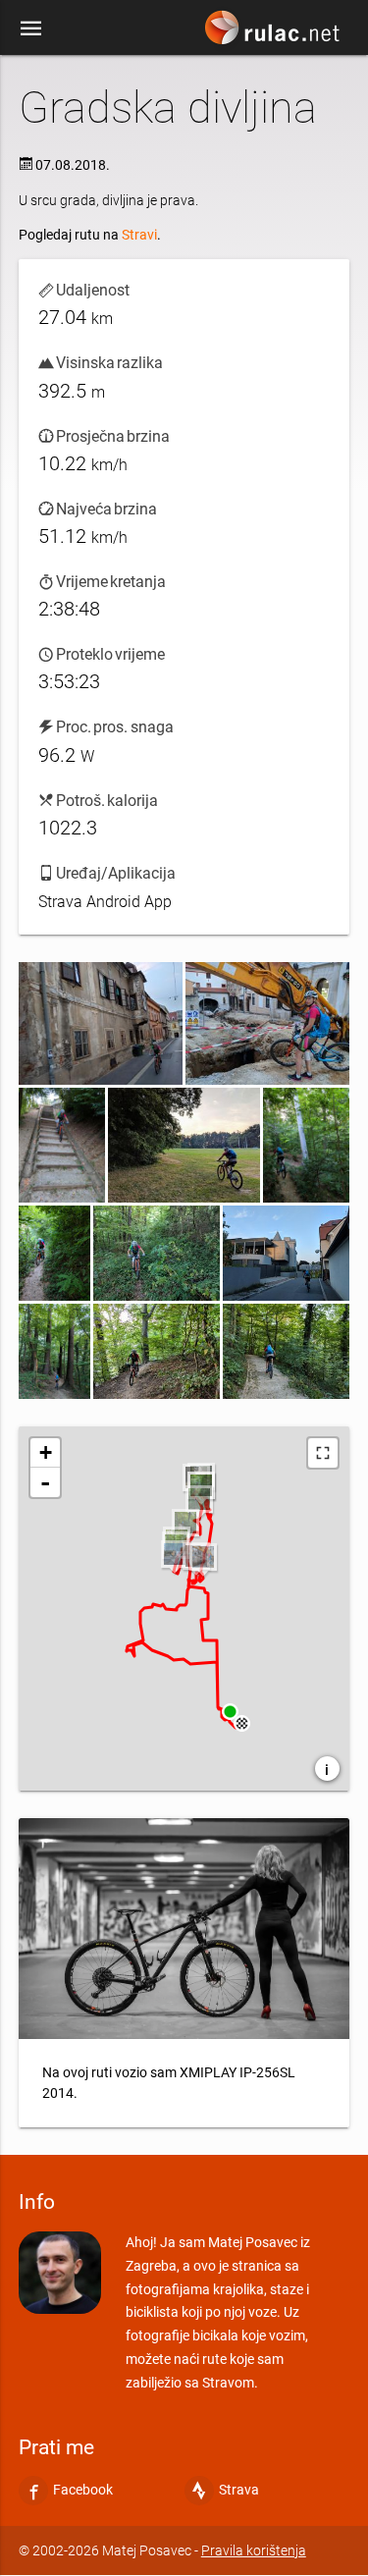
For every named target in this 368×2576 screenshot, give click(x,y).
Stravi (139, 235)
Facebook (83, 2491)
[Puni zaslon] (323, 1453)
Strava (239, 2491)
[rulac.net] (275, 32)
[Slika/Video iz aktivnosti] (101, 1023)
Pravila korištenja (254, 2550)
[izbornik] (31, 27)
